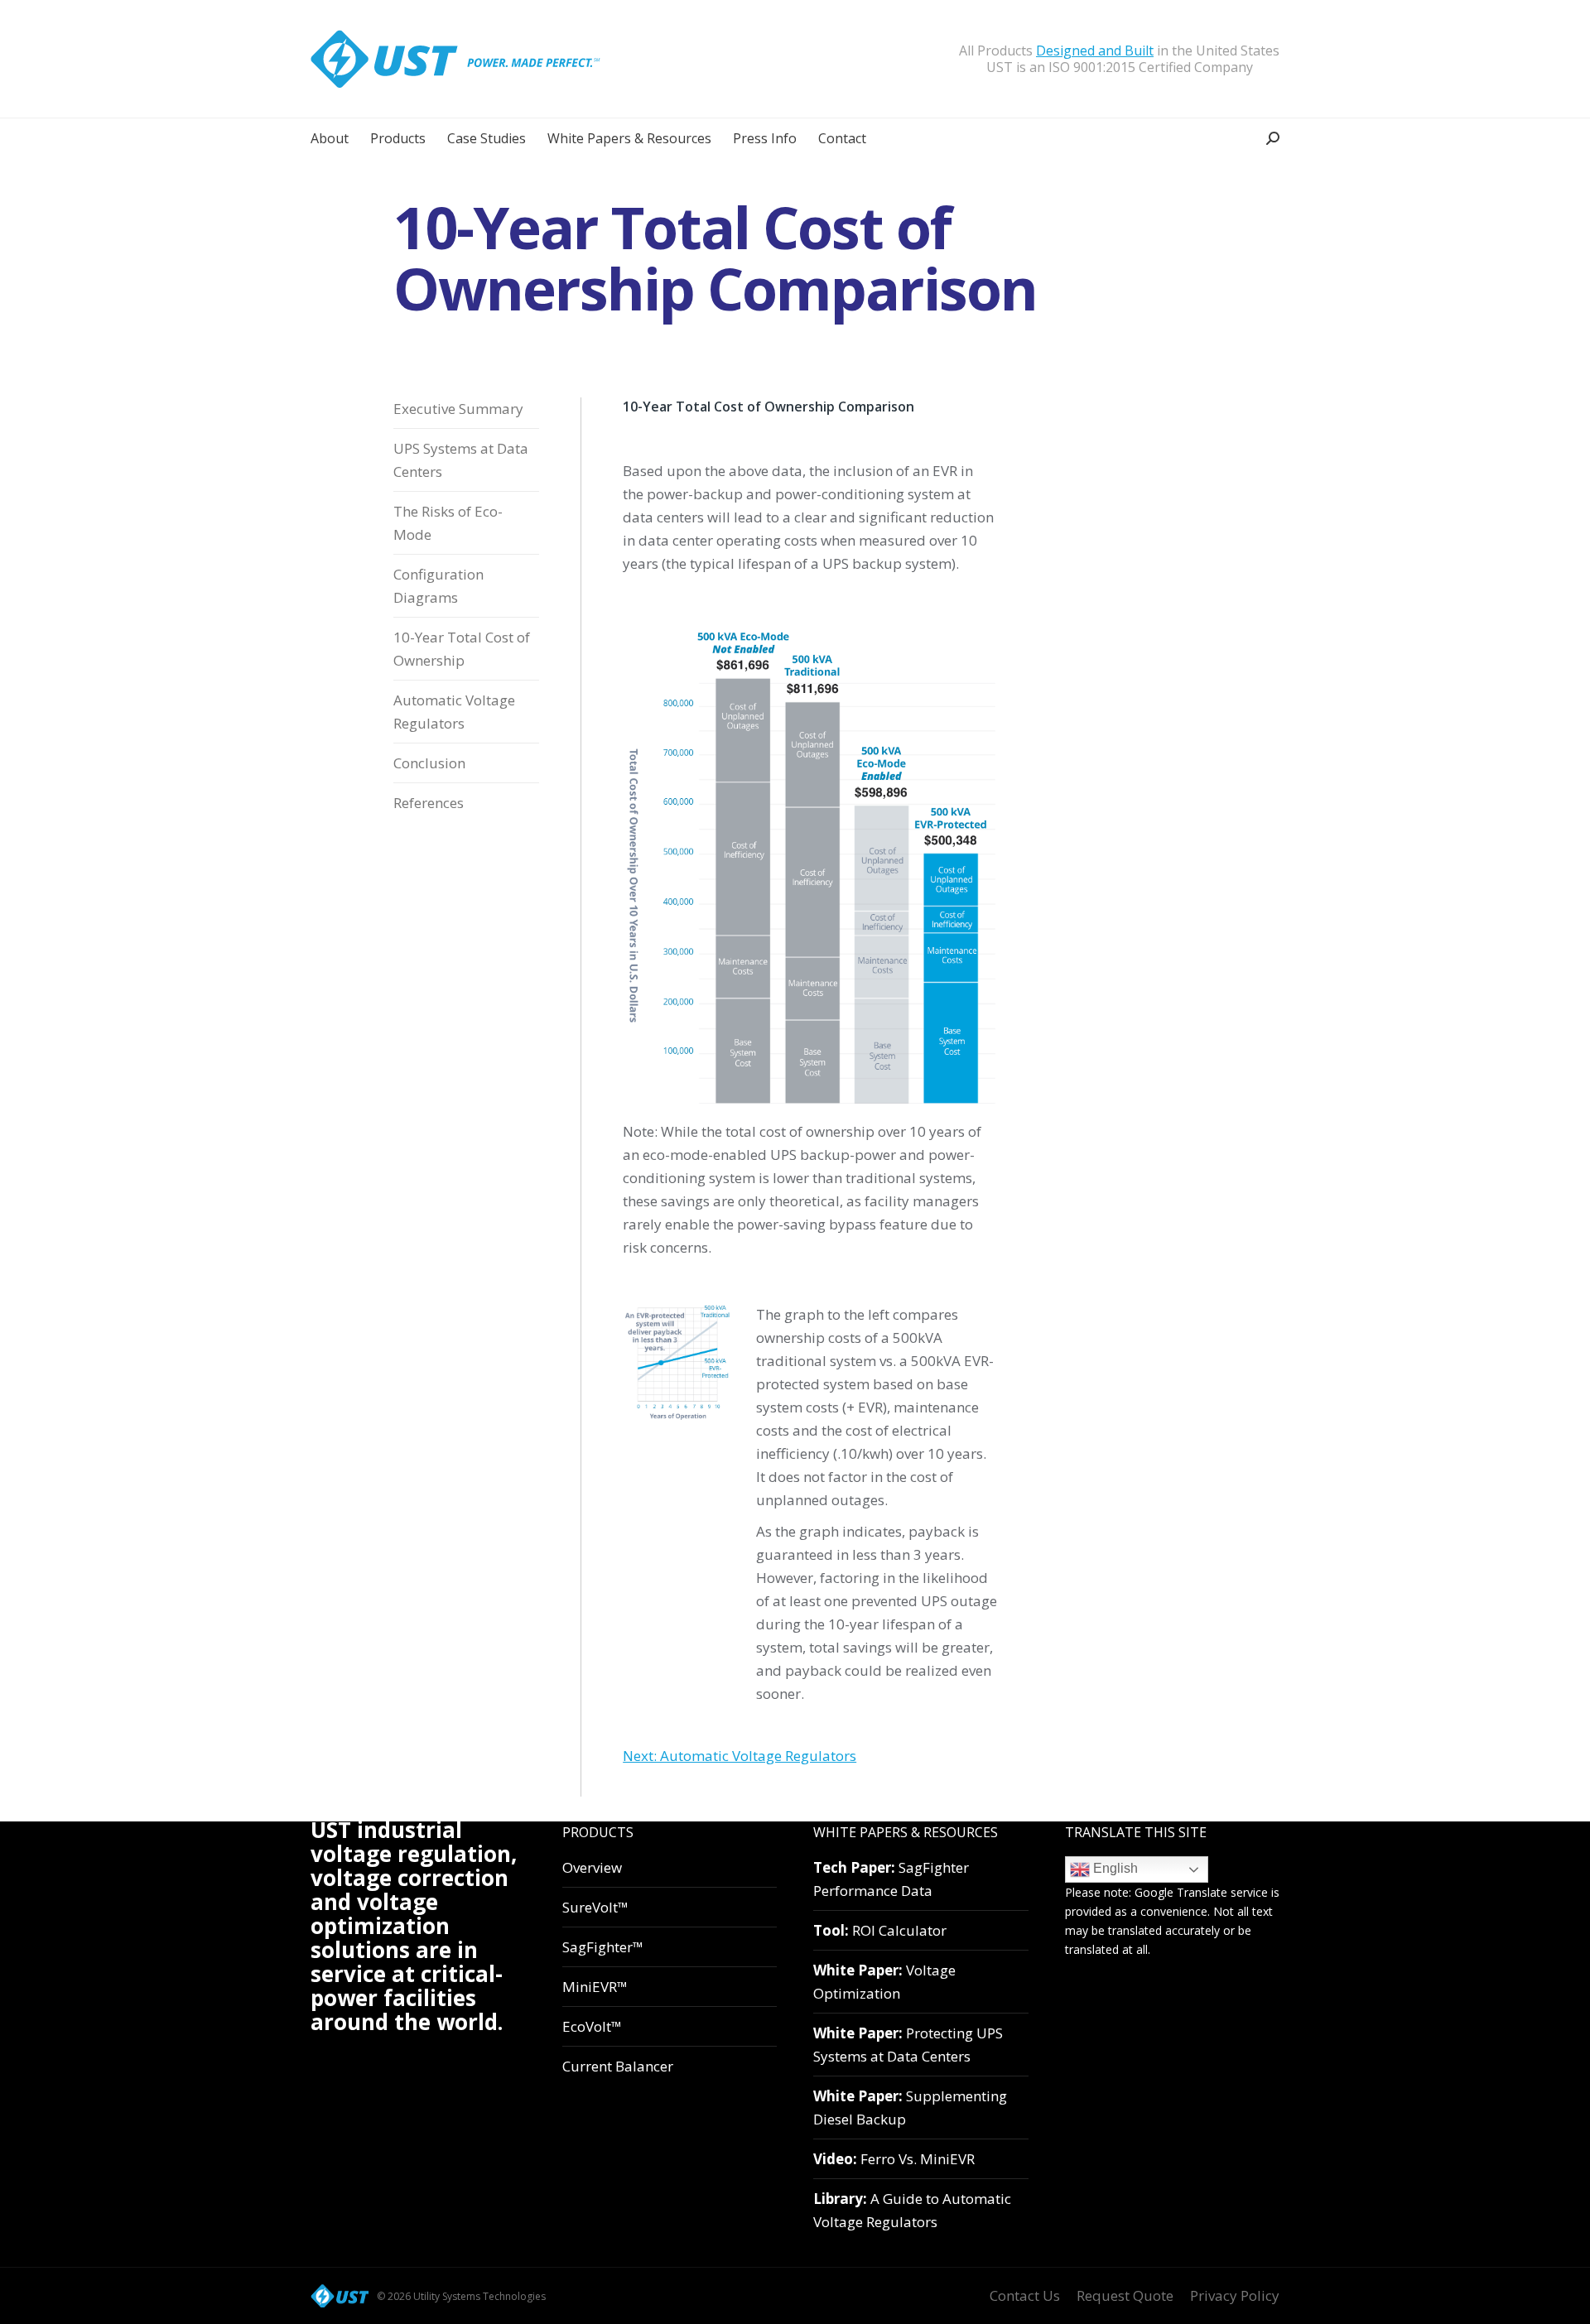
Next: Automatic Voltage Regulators (740, 1756)
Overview (592, 1867)
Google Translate (1181, 1892)
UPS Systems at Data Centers (461, 460)
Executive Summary (458, 409)
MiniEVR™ (595, 1987)
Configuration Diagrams (438, 586)
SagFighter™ (603, 1947)
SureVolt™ (595, 1907)
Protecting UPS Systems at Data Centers (908, 2045)
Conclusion (429, 763)
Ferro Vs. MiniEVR (894, 2159)
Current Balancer (618, 2066)
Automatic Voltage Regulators (454, 712)
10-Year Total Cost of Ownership (462, 649)
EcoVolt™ (592, 2026)
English (1114, 1869)
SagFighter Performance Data (891, 1879)
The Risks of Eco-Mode (448, 523)
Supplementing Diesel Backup (910, 2107)
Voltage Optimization (884, 1982)
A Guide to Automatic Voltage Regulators (912, 2210)
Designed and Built (1095, 51)
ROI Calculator (880, 1930)
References (429, 803)
